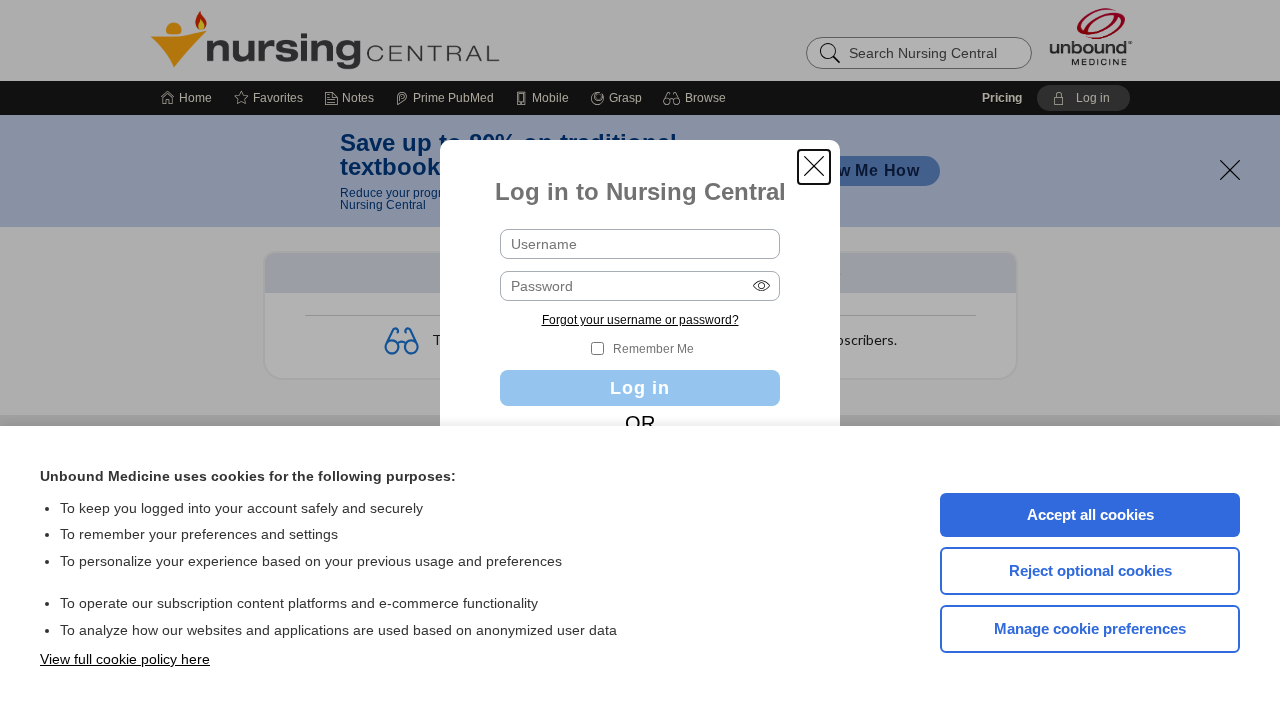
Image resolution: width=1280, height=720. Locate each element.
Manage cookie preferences (1090, 628)
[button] (814, 167)
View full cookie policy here (125, 659)
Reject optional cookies (1090, 570)
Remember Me (653, 349)
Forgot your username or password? (640, 320)
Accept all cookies (1090, 514)
